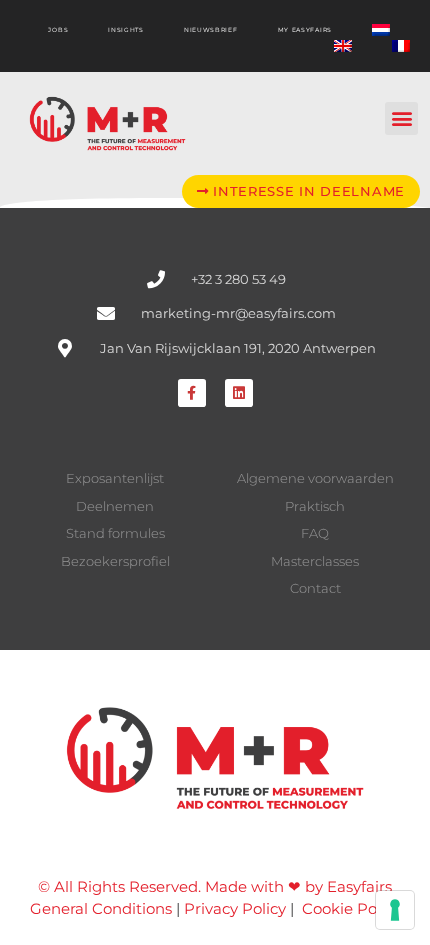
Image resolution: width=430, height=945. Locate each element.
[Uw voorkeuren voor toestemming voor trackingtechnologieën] (395, 910)
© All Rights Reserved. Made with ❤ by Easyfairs (215, 886)
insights (126, 30)
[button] (401, 118)
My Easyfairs (305, 30)
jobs (58, 30)
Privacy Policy (235, 908)
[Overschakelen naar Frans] (401, 46)
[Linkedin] (239, 393)
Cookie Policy (351, 908)
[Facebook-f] (192, 393)
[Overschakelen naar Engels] (343, 46)
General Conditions (101, 908)
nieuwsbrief (211, 30)
